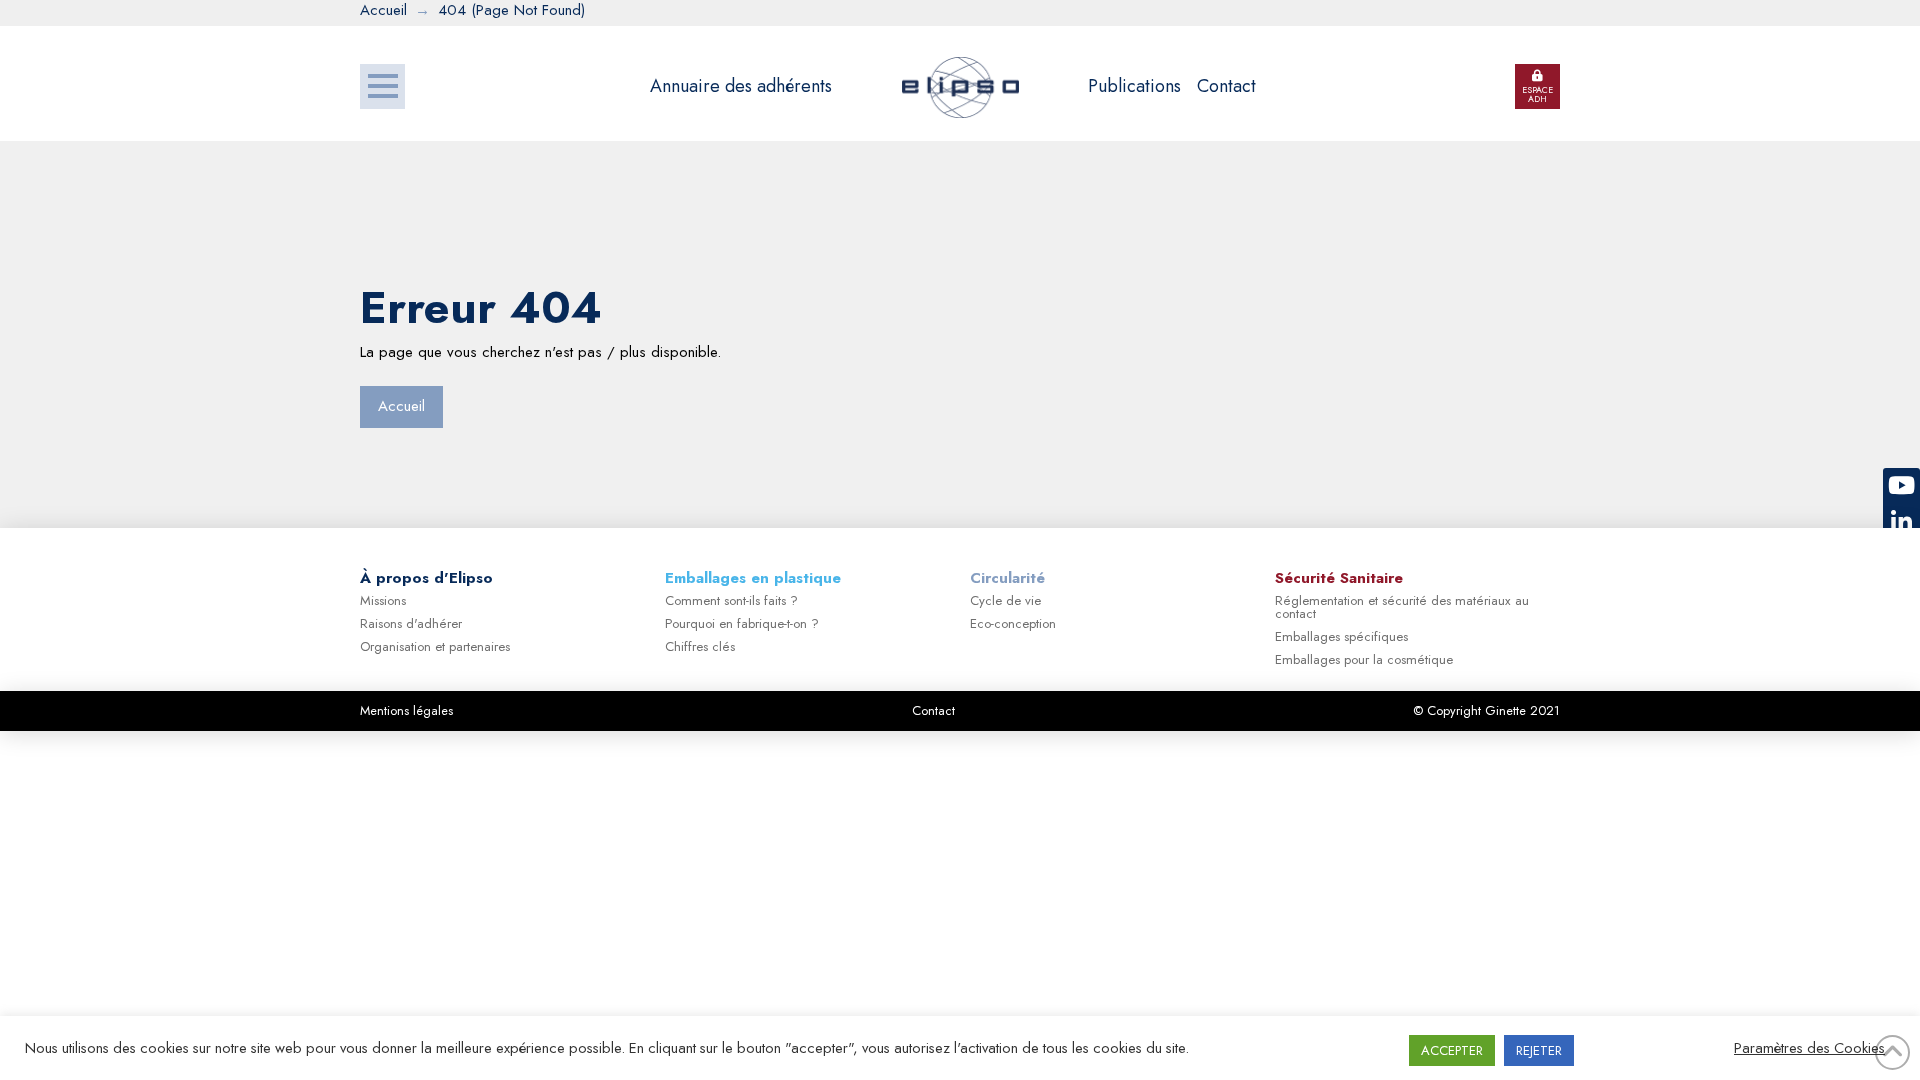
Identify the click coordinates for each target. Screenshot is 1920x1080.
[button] (382, 86)
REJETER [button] (1539, 1050)
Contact (933, 710)
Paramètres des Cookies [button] (1809, 1048)
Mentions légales (406, 710)
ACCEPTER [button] (1452, 1050)
